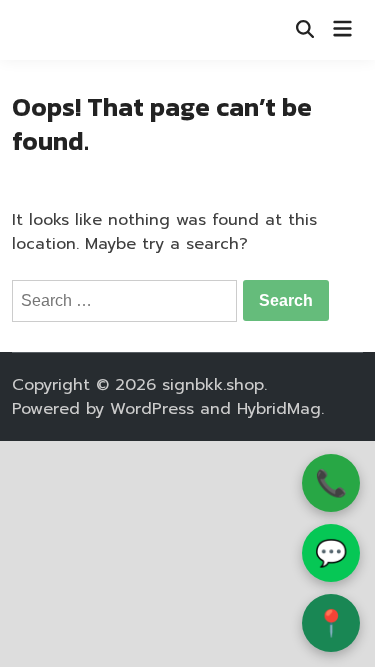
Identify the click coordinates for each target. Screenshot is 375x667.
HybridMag (279, 409)
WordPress (152, 409)
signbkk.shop (213, 385)
